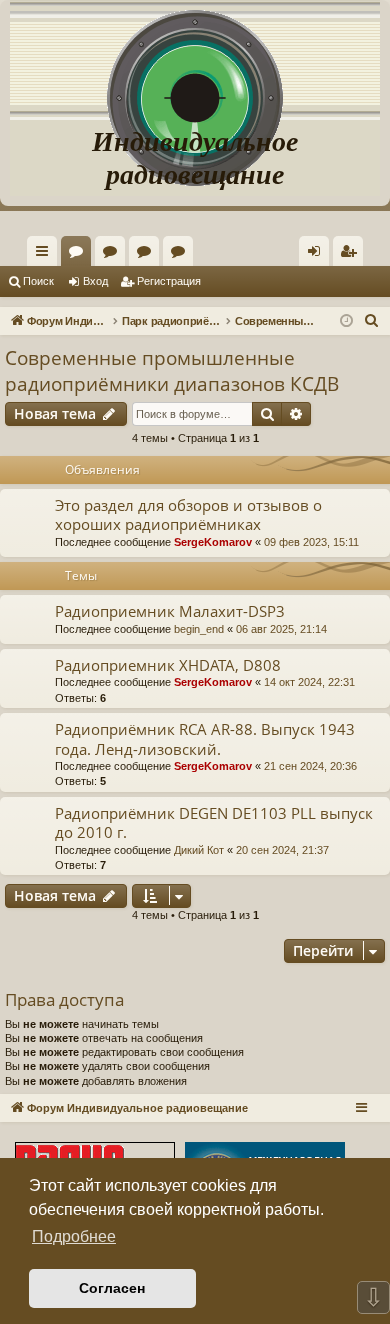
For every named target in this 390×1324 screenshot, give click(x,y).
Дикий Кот (199, 850)
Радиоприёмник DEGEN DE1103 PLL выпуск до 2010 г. (214, 822)
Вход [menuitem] (318, 255)
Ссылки (46, 255)
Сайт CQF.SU (114, 255)
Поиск (38, 281)
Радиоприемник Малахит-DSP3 (170, 611)
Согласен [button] (112, 1288)
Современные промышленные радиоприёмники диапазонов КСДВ (172, 371)
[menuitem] (348, 251)
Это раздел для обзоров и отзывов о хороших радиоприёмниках (188, 514)
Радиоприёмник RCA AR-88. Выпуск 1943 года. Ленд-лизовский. (205, 738)
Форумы (80, 255)
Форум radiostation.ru (148, 255)
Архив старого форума (182, 255)
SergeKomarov (213, 542)
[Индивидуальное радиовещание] (195, 60)
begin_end (199, 629)
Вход (95, 281)
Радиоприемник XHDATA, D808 (168, 665)
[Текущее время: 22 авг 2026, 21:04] (346, 321)
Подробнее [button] (74, 1236)
